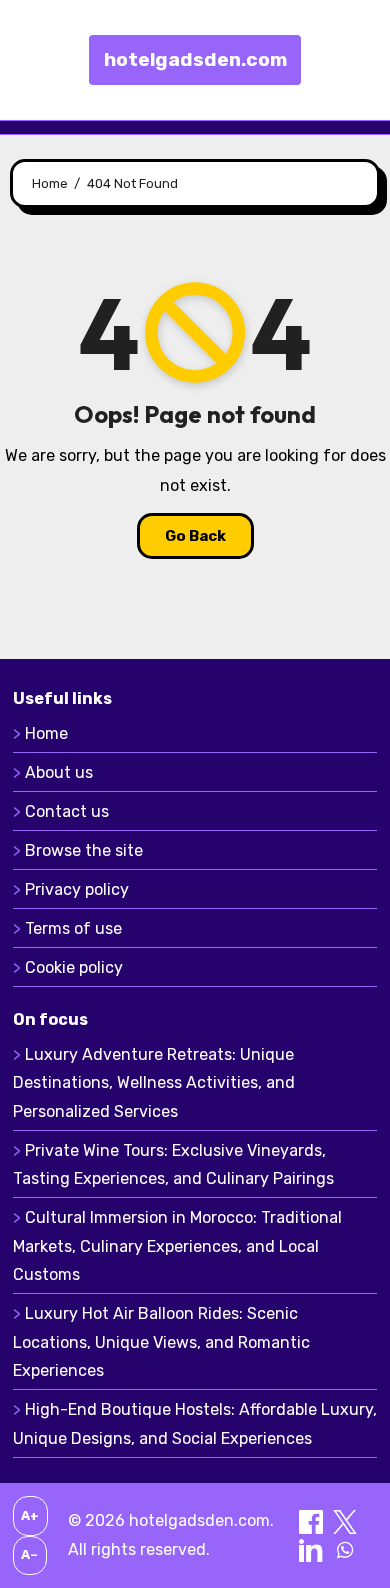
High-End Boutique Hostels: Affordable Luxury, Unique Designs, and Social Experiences (195, 1423)
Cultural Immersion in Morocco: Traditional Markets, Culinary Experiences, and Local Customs (177, 1246)
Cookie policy (74, 967)
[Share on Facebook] (313, 1520)
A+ (30, 1515)
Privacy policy (77, 889)
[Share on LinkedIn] (313, 1549)
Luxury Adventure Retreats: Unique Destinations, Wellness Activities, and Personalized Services (154, 1083)
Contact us (67, 811)
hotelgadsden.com (195, 59)
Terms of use (73, 928)
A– (29, 1554)
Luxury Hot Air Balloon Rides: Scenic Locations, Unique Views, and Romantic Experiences (161, 1342)
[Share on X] (345, 1520)
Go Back (195, 536)
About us (59, 772)
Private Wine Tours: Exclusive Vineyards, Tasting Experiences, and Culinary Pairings (173, 1164)
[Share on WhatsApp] (345, 1549)
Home (46, 733)
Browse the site (84, 850)
